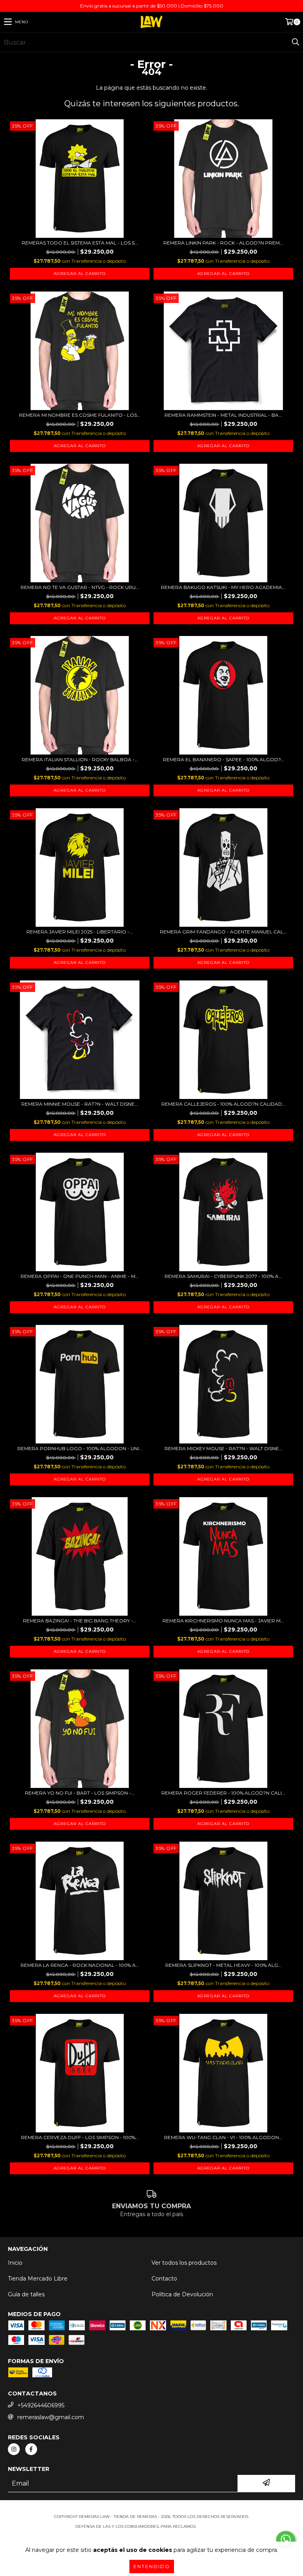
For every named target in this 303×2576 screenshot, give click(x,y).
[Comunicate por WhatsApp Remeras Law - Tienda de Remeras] (286, 2540)
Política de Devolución (182, 2294)
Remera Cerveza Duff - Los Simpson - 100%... (80, 2137)
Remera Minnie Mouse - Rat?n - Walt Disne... (80, 1104)
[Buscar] (295, 42)
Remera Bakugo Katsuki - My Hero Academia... (223, 587)
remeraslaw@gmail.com (51, 2417)
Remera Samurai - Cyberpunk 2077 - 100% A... (223, 1276)
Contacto (164, 2279)
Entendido (152, 2566)
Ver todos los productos (184, 2263)
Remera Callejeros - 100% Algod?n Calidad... (224, 1104)
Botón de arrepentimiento (151, 2534)
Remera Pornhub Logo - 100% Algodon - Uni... (80, 1448)
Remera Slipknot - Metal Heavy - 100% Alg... (224, 1965)
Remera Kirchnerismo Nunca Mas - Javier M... (223, 1621)
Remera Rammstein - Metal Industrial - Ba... (223, 415)
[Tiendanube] (152, 2509)
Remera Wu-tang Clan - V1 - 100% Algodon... (223, 2137)
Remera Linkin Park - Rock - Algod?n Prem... (223, 243)
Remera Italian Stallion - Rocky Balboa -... (80, 759)
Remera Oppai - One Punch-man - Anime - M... (80, 1276)
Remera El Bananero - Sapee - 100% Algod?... (224, 759)
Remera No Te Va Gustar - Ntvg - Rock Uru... (80, 587)
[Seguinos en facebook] (31, 2449)
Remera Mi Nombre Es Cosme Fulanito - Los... (80, 415)
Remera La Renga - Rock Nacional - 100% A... (80, 1965)
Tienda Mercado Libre (38, 2279)
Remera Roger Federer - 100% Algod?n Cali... (223, 1793)
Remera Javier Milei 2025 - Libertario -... (80, 932)
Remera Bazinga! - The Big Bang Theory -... (80, 1621)
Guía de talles (26, 2294)
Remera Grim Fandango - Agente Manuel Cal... (223, 932)
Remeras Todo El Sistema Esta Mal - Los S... (80, 243)
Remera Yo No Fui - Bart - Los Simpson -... (80, 1793)
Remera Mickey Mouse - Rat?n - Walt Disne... (224, 1448)
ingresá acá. (212, 2526)
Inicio (15, 2263)
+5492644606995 (41, 2405)
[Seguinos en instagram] (14, 2449)
